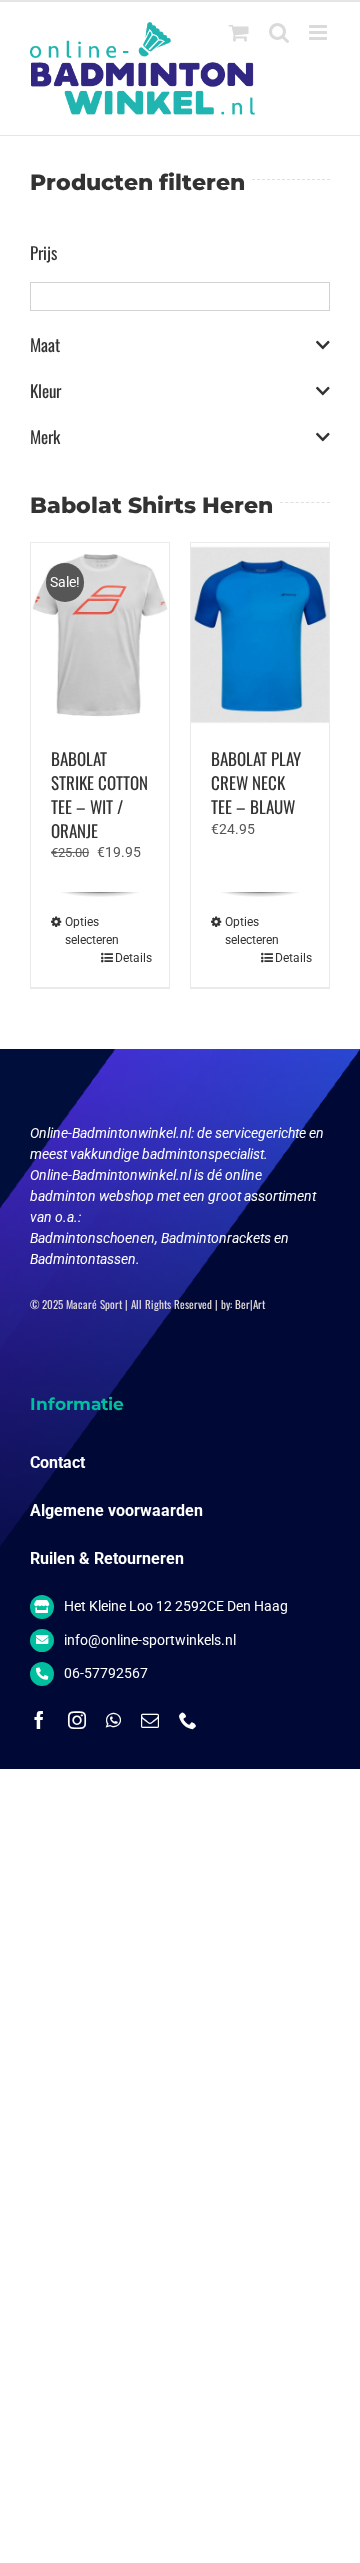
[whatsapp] (113, 1720)
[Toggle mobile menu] (319, 32)
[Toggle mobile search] (279, 32)
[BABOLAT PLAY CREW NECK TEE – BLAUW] (260, 635)
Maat (45, 345)
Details (132, 958)
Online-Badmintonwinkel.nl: (113, 1133)
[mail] (150, 1720)
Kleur (45, 391)
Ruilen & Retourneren (107, 1558)
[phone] (188, 1720)
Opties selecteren (82, 931)
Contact (57, 1462)
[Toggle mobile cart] (239, 32)
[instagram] (77, 1720)
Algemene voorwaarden (116, 1510)
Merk (45, 437)
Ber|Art (250, 1304)
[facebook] (39, 1720)
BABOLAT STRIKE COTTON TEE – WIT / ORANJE (99, 794)
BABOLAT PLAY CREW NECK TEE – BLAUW (256, 782)
